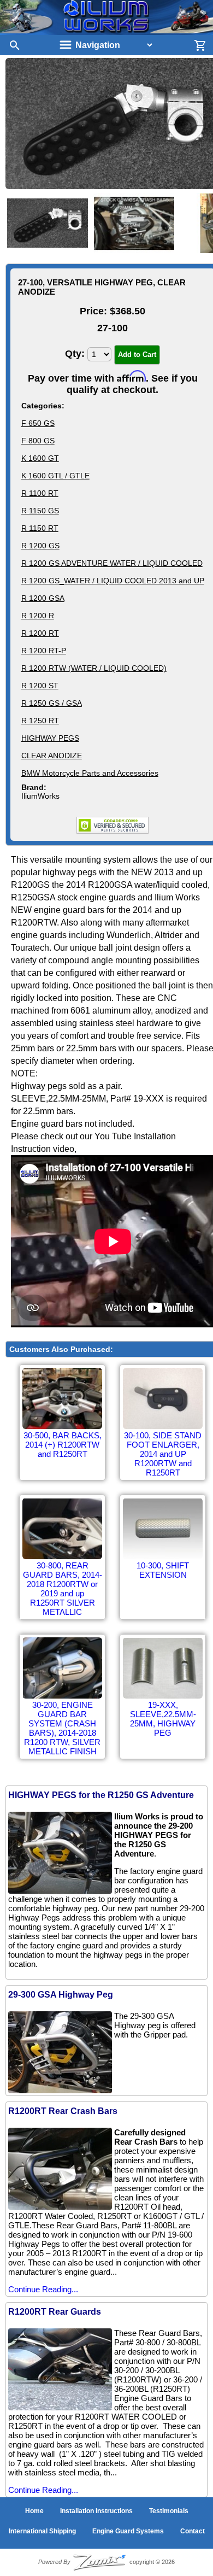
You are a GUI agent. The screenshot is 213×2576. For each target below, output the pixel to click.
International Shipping (42, 2531)
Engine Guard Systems (128, 2531)
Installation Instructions (96, 2511)
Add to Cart (137, 355)
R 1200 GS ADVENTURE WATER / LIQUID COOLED (112, 563)
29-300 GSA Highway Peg (61, 1995)
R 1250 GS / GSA (52, 703)
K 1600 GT (40, 458)
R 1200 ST (40, 686)
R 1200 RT (40, 633)
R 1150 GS (40, 511)
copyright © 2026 (106, 2562)
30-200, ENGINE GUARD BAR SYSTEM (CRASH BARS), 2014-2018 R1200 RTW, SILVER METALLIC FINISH (62, 1728)
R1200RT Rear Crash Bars (63, 2111)
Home (34, 2511)
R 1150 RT (40, 528)
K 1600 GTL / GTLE (55, 476)
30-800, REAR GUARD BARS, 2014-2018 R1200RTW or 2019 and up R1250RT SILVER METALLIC (63, 1589)
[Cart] (202, 45)
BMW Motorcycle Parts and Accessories (90, 773)
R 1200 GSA (43, 598)
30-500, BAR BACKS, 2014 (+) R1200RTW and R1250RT (63, 1445)
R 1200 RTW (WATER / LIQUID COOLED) (94, 668)
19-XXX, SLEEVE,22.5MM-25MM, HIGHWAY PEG (163, 1719)
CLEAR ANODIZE (52, 756)
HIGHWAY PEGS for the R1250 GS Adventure (101, 1795)
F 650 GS (38, 423)
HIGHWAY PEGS (50, 738)
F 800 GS (38, 441)
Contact (193, 2531)
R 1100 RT (40, 493)
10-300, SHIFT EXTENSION (163, 1570)
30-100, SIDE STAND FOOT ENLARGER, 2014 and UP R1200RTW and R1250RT (163, 1454)
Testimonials (169, 2511)
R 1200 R (38, 616)
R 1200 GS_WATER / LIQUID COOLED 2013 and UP (113, 581)
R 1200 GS (40, 546)
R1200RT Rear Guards (55, 2312)
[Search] (11, 45)
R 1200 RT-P (44, 651)
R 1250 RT (40, 721)
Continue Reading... (43, 2289)
